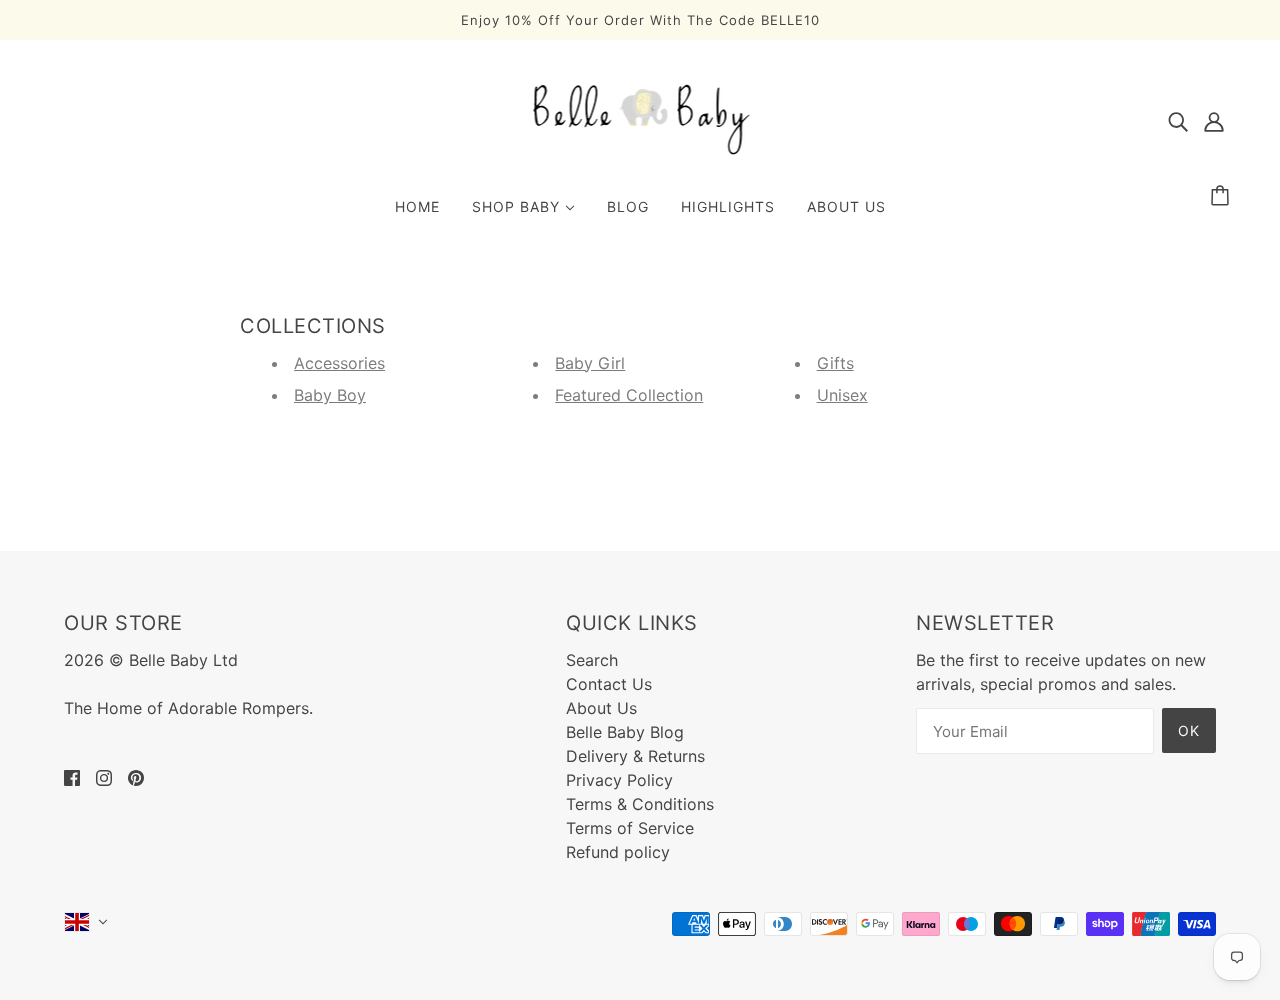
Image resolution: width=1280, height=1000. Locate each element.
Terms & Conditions (640, 804)
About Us (601, 708)
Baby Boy (330, 395)
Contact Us (609, 684)
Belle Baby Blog (625, 732)
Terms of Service (630, 828)
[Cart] (1223, 196)
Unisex (842, 395)
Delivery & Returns (635, 756)
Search (592, 660)
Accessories (339, 363)
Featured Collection (629, 395)
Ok (1189, 730)
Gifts (835, 363)
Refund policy (618, 852)
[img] (1178, 120)
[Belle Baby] (640, 153)
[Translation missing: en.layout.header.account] (1214, 120)
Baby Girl (590, 363)
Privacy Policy (619, 780)
